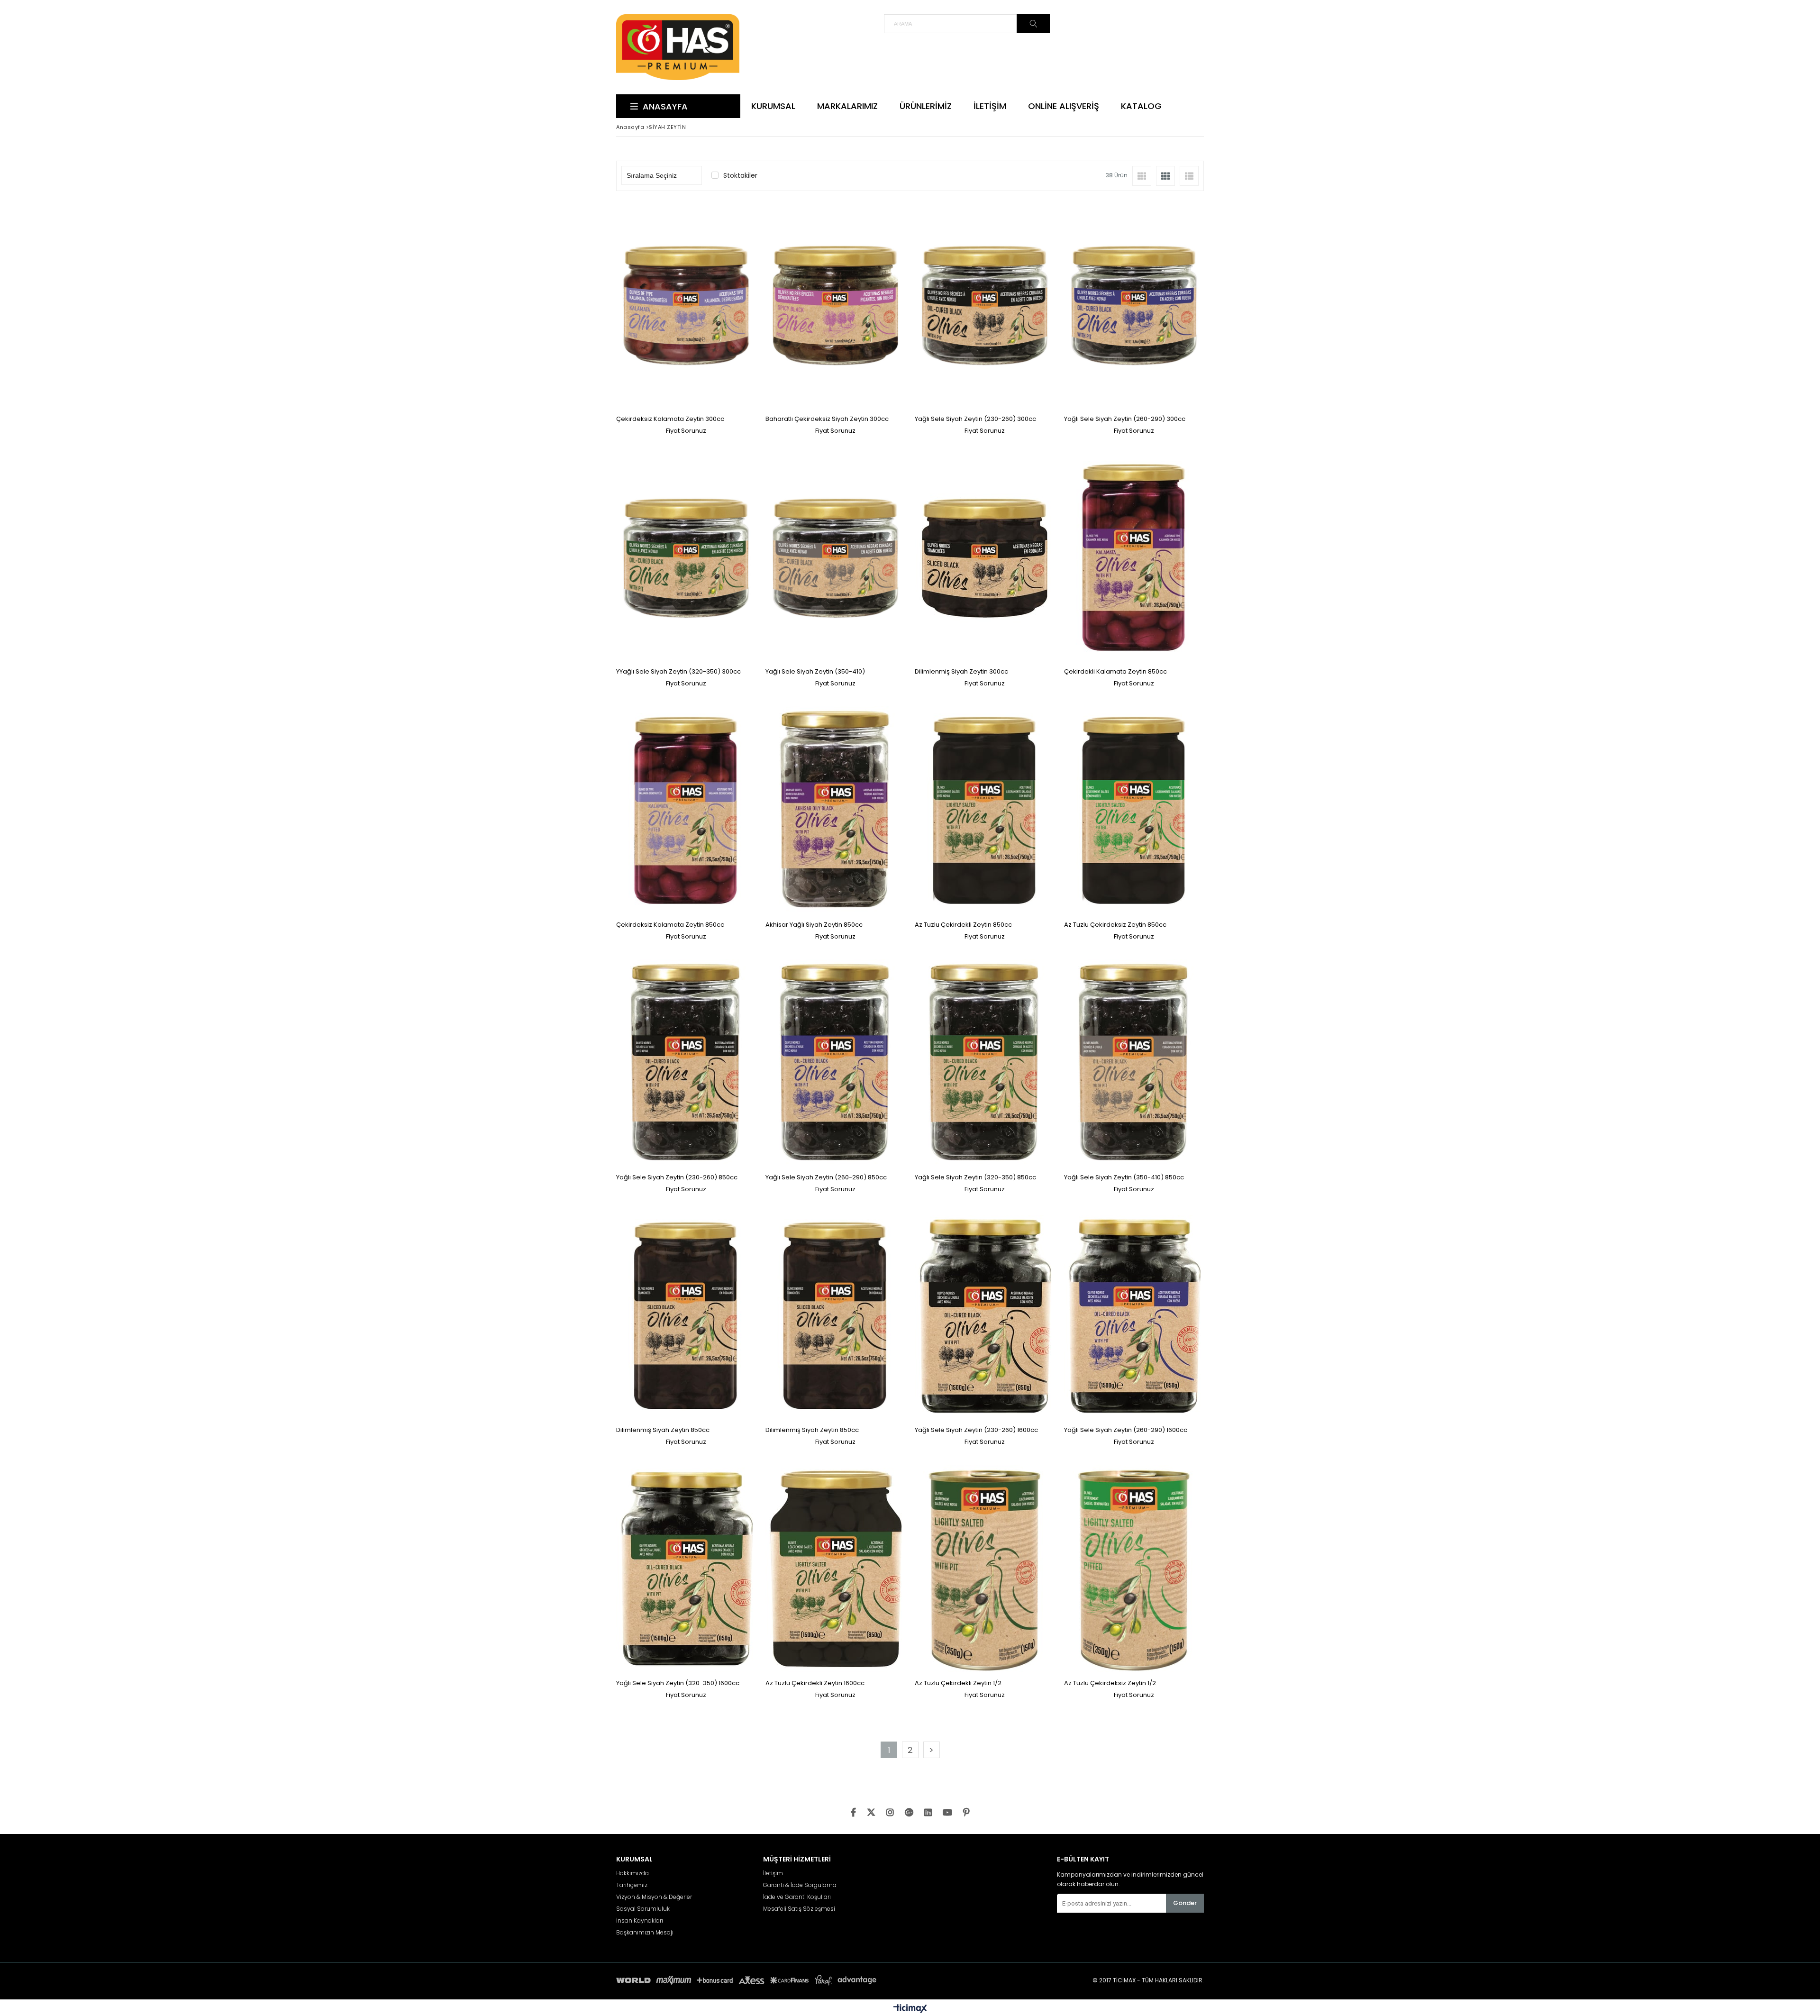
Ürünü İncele (720, 317)
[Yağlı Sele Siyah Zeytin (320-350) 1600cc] (686, 1570)
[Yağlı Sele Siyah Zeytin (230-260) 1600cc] (985, 1317)
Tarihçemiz (632, 1885)
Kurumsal (773, 106)
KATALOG (1141, 106)
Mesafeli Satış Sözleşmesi (799, 1909)
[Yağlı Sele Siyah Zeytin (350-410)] (835, 559)
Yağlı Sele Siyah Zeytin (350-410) (815, 671)
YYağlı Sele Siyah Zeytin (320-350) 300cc (678, 671)
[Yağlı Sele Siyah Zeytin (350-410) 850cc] (1134, 1064)
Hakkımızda (632, 1873)
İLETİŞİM (990, 106)
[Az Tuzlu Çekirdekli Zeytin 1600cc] (835, 1570)
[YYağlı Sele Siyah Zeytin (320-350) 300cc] (686, 559)
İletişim (773, 1873)
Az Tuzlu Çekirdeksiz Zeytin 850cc (1115, 925)
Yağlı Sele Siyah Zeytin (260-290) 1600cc (1126, 1430)
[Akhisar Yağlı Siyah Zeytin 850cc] (835, 811)
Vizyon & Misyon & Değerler (654, 1897)
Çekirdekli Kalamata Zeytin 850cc (1115, 671)
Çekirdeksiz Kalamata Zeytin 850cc (670, 925)
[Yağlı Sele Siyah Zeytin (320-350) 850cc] (985, 1064)
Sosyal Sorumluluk (643, 1909)
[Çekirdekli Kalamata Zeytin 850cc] (1134, 559)
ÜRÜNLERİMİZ (926, 106)
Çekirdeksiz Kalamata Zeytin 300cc (670, 419)
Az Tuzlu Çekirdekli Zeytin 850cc (963, 925)
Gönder (1185, 1903)
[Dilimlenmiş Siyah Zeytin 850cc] (686, 1317)
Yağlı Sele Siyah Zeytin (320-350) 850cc (975, 1177)
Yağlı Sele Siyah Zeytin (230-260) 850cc (677, 1177)
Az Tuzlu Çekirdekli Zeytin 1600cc (815, 1683)
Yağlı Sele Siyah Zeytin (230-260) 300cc (975, 419)
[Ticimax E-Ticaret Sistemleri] (910, 2009)
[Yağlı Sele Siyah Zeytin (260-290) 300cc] (1134, 306)
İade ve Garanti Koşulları (797, 1897)
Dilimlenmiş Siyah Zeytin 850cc (663, 1430)
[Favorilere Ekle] (686, 317)
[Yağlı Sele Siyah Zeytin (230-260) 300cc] (985, 306)
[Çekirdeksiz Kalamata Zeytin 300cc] (686, 306)
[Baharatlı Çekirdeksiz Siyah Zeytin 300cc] (835, 306)
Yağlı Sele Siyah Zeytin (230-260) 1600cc (976, 1430)
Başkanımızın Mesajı (645, 1933)
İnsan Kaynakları (640, 1921)
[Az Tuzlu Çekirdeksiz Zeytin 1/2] (1134, 1570)
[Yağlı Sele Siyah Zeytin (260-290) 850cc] (835, 1064)
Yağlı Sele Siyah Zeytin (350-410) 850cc (1124, 1177)
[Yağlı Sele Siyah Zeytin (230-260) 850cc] (686, 1064)
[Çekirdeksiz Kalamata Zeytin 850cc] (686, 811)
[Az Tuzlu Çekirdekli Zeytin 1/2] (985, 1570)
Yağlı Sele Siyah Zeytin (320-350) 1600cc (678, 1683)
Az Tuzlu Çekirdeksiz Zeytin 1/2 (1110, 1683)
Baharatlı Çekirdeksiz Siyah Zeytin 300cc (827, 419)
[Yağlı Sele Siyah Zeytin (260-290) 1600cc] (1134, 1317)
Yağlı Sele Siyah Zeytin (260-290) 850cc (826, 1177)
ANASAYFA (665, 106)
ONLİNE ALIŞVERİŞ (1064, 106)
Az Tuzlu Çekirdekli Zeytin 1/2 (958, 1683)
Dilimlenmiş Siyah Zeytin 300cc (961, 671)
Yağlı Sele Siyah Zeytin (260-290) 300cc (1125, 419)
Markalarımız (847, 106)
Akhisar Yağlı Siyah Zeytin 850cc (814, 925)
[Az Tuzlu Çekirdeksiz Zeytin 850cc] (1134, 811)
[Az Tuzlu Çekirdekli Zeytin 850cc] (985, 811)
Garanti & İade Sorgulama (800, 1885)
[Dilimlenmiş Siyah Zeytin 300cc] (985, 559)
